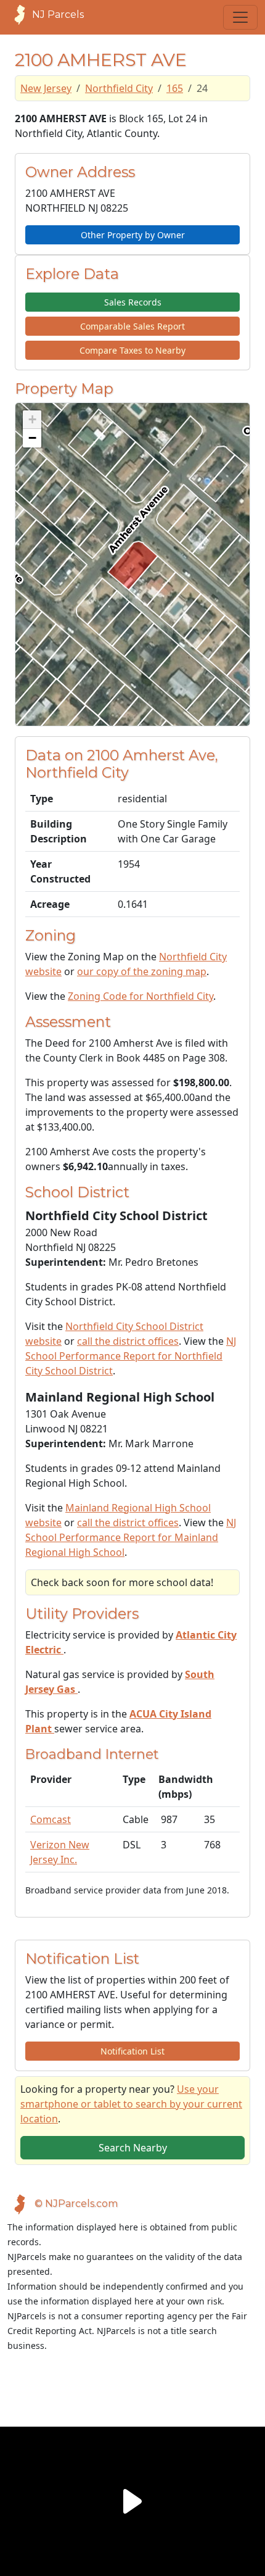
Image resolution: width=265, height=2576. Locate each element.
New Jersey (46, 88)
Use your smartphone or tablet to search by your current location (131, 2104)
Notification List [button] (132, 2051)
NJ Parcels (58, 15)
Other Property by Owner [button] (133, 235)
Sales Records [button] (133, 302)
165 (175, 88)
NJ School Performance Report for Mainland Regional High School (131, 1537)
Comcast (51, 1819)
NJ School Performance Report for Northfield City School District (131, 1356)
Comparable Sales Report (132, 326)
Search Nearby (133, 2148)
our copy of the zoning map (142, 971)
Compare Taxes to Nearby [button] (132, 350)
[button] (32, 420)
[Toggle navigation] (240, 17)
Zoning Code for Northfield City (141, 996)
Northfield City (119, 88)
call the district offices (128, 1341)
